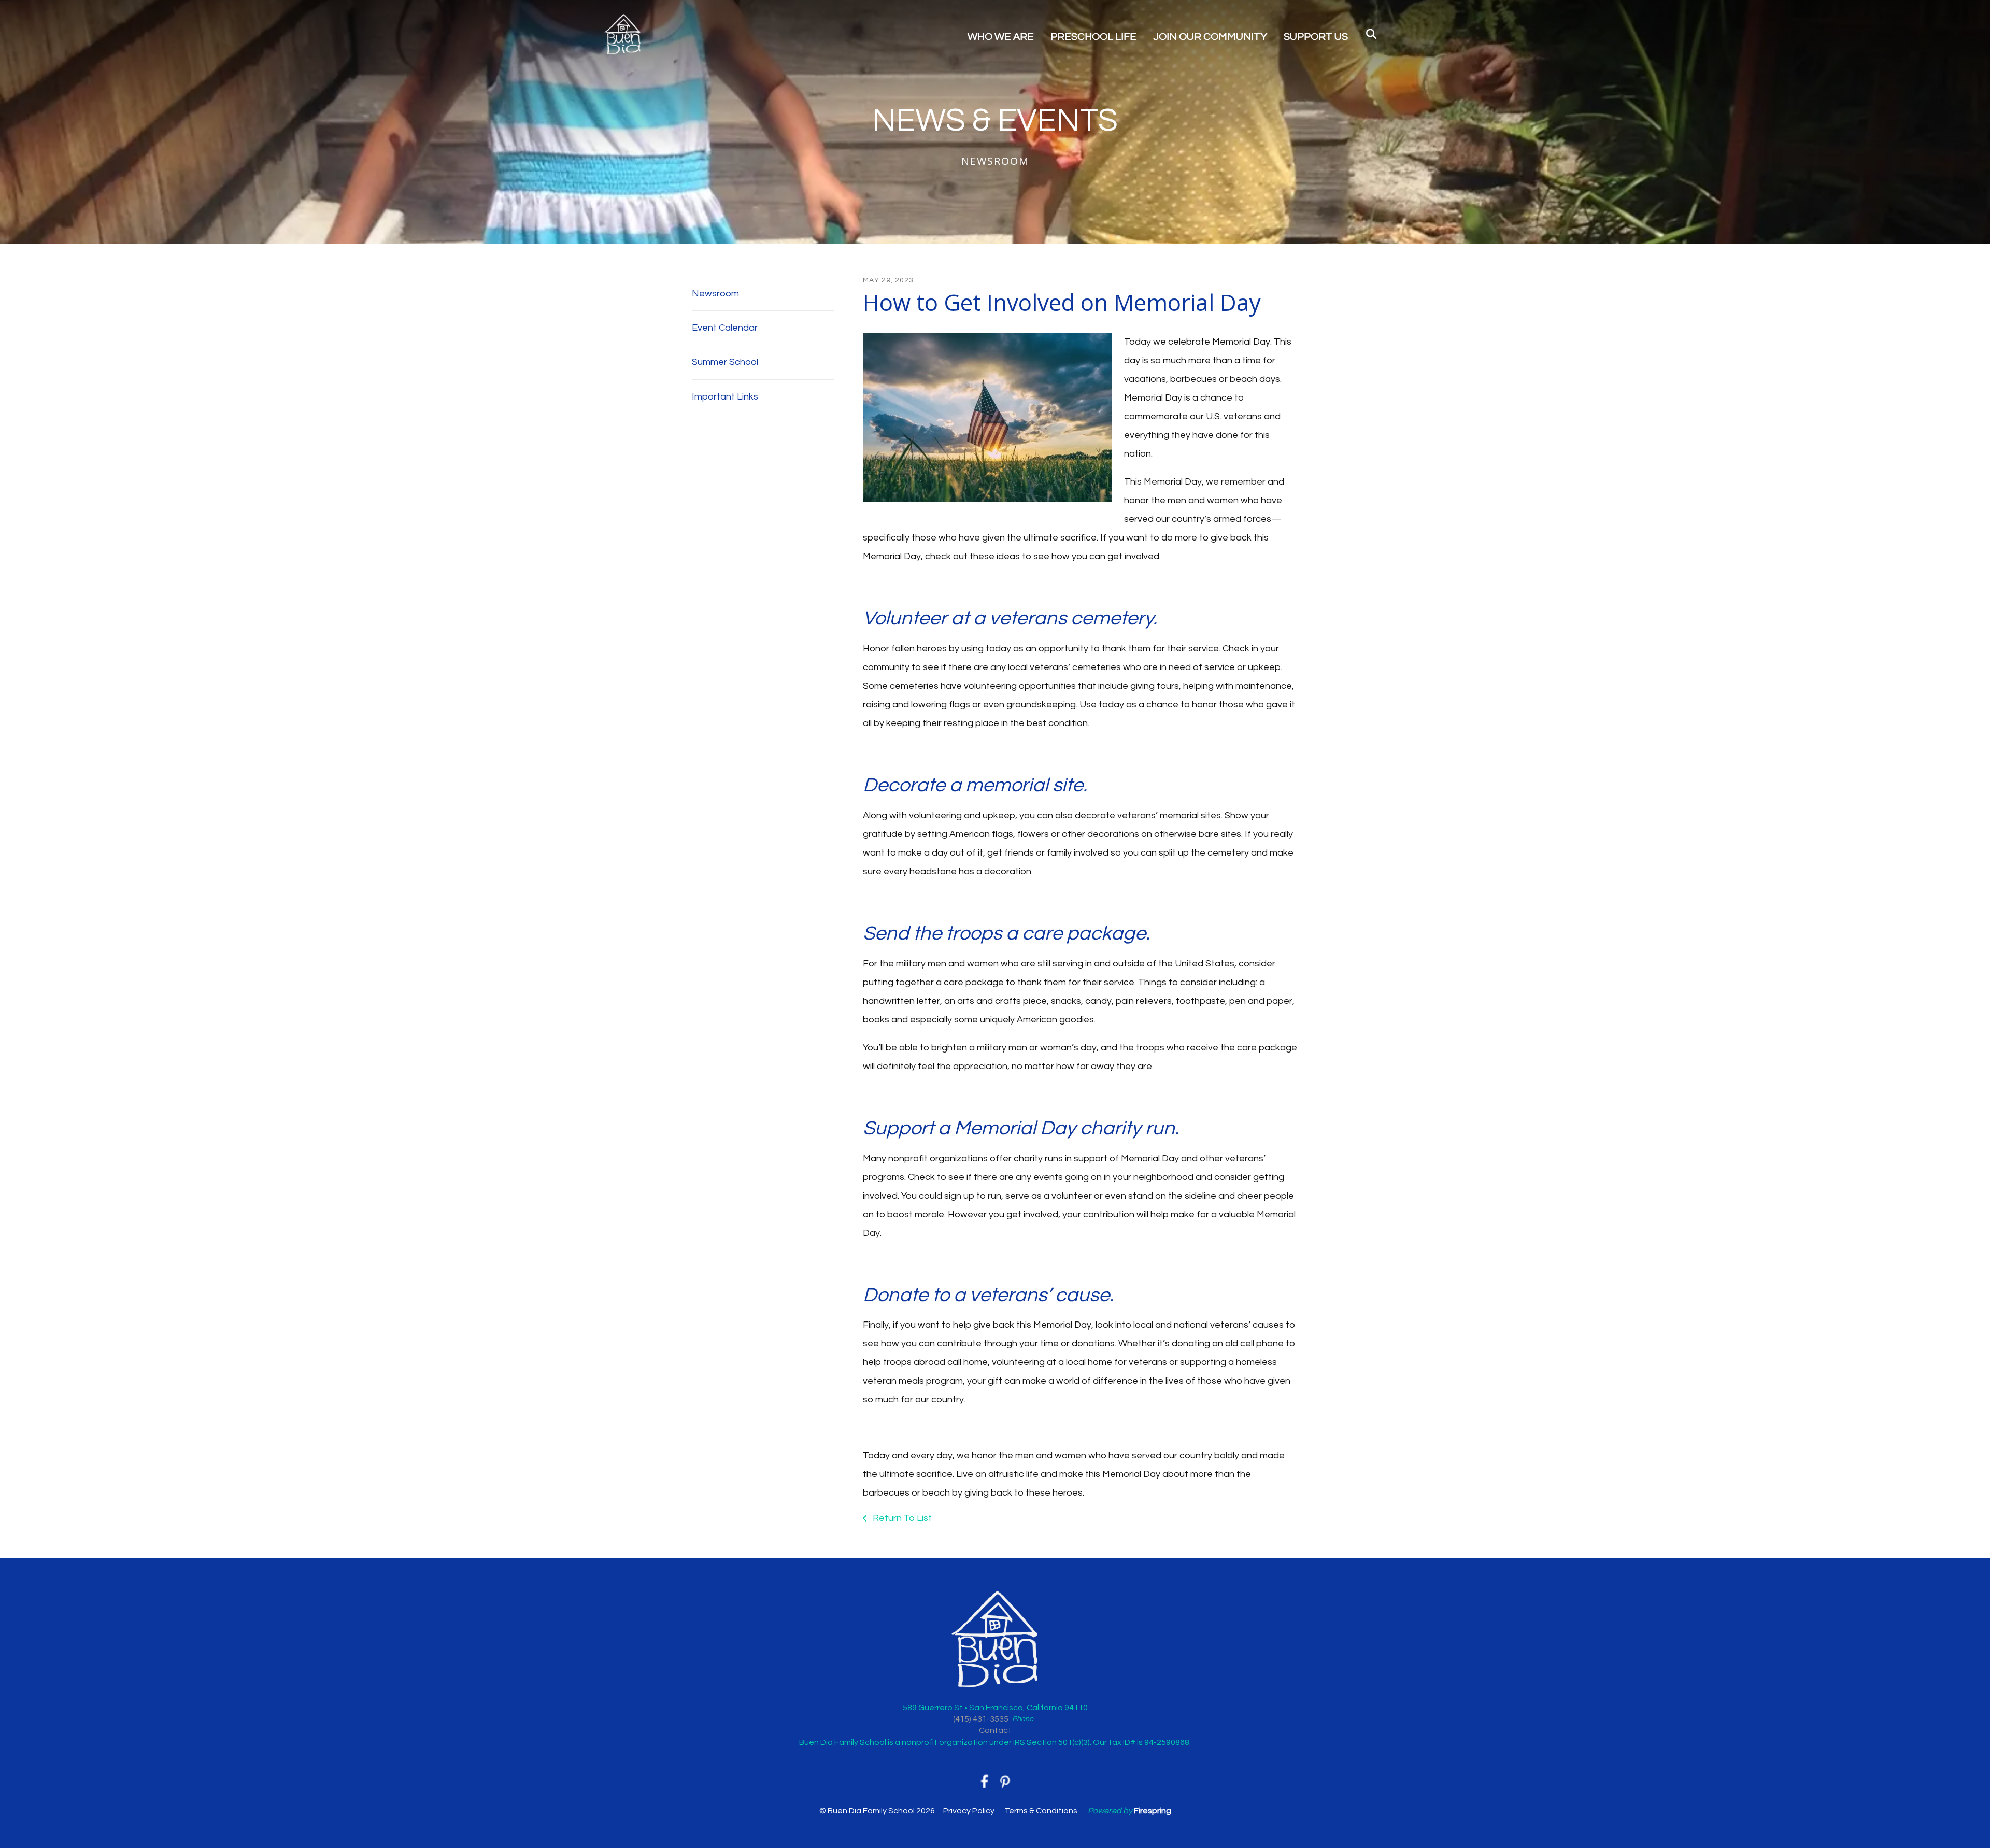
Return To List (901, 1518)
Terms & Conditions (1041, 1811)
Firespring (1153, 1811)
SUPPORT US (1316, 37)
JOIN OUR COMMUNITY (1210, 37)
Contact (995, 1730)
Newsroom (715, 294)
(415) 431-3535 (981, 1719)
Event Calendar (725, 328)
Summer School (725, 362)
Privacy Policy (969, 1811)
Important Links (725, 397)
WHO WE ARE (1001, 37)
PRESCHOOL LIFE (1093, 37)
